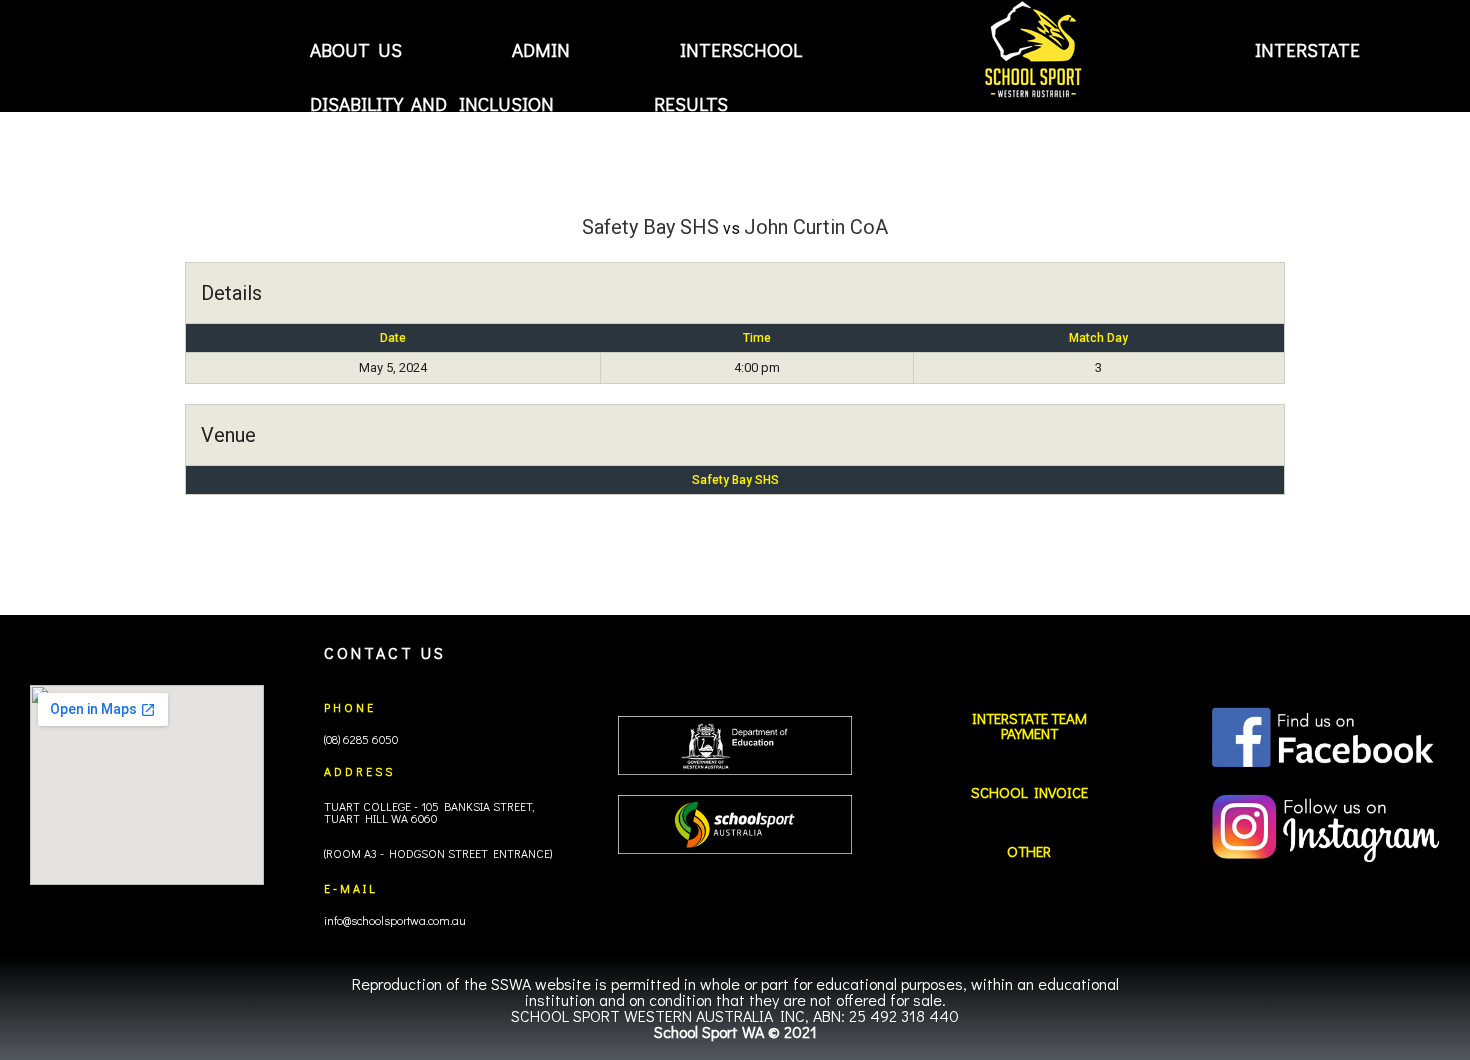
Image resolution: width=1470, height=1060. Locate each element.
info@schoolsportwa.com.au (395, 920)
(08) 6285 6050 (361, 739)
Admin (541, 50)
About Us (356, 50)
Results (691, 103)
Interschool (741, 50)
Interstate (1307, 50)
